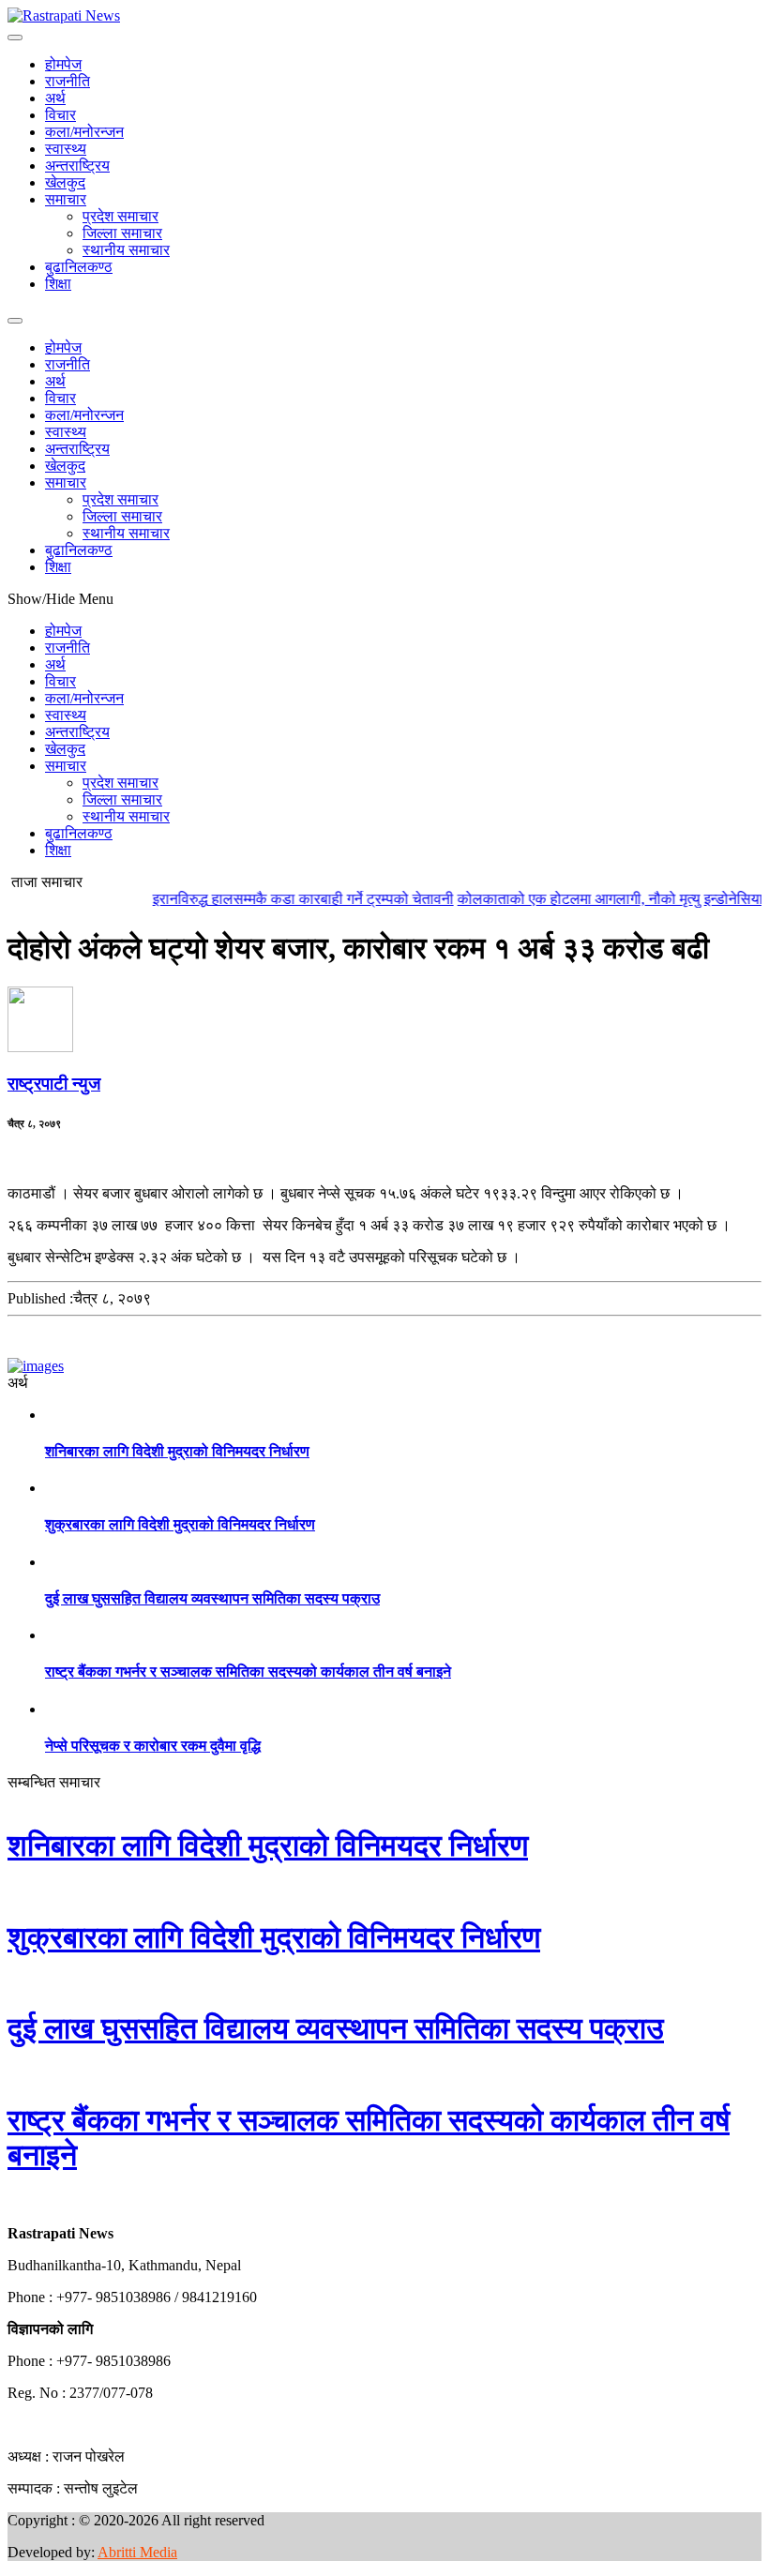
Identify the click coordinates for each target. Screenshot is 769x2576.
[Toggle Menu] (15, 38)
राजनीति (68, 81)
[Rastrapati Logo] (64, 15)
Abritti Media (137, 2552)
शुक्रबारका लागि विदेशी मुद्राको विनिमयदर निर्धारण (180, 1524)
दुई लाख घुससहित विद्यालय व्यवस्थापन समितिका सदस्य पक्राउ (212, 1598)
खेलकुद (65, 182)
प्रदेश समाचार (121, 216)
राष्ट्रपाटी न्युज (54, 1084)
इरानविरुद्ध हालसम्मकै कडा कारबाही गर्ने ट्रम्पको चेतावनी (282, 899)
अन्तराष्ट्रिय (77, 166)
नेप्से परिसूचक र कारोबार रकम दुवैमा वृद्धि (153, 1746)
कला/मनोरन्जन (84, 132)
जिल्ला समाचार (122, 233)
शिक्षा (58, 284)
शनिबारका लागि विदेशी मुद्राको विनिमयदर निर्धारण (177, 1451)
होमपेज (63, 64)
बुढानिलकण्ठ (79, 267)
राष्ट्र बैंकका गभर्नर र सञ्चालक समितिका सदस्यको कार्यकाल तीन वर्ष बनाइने (248, 1672)
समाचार (66, 199)
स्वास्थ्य (66, 149)
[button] (8, 2201)
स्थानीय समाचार (126, 250)
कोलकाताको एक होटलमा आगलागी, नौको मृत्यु (558, 899)
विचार (60, 115)
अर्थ (55, 98)
